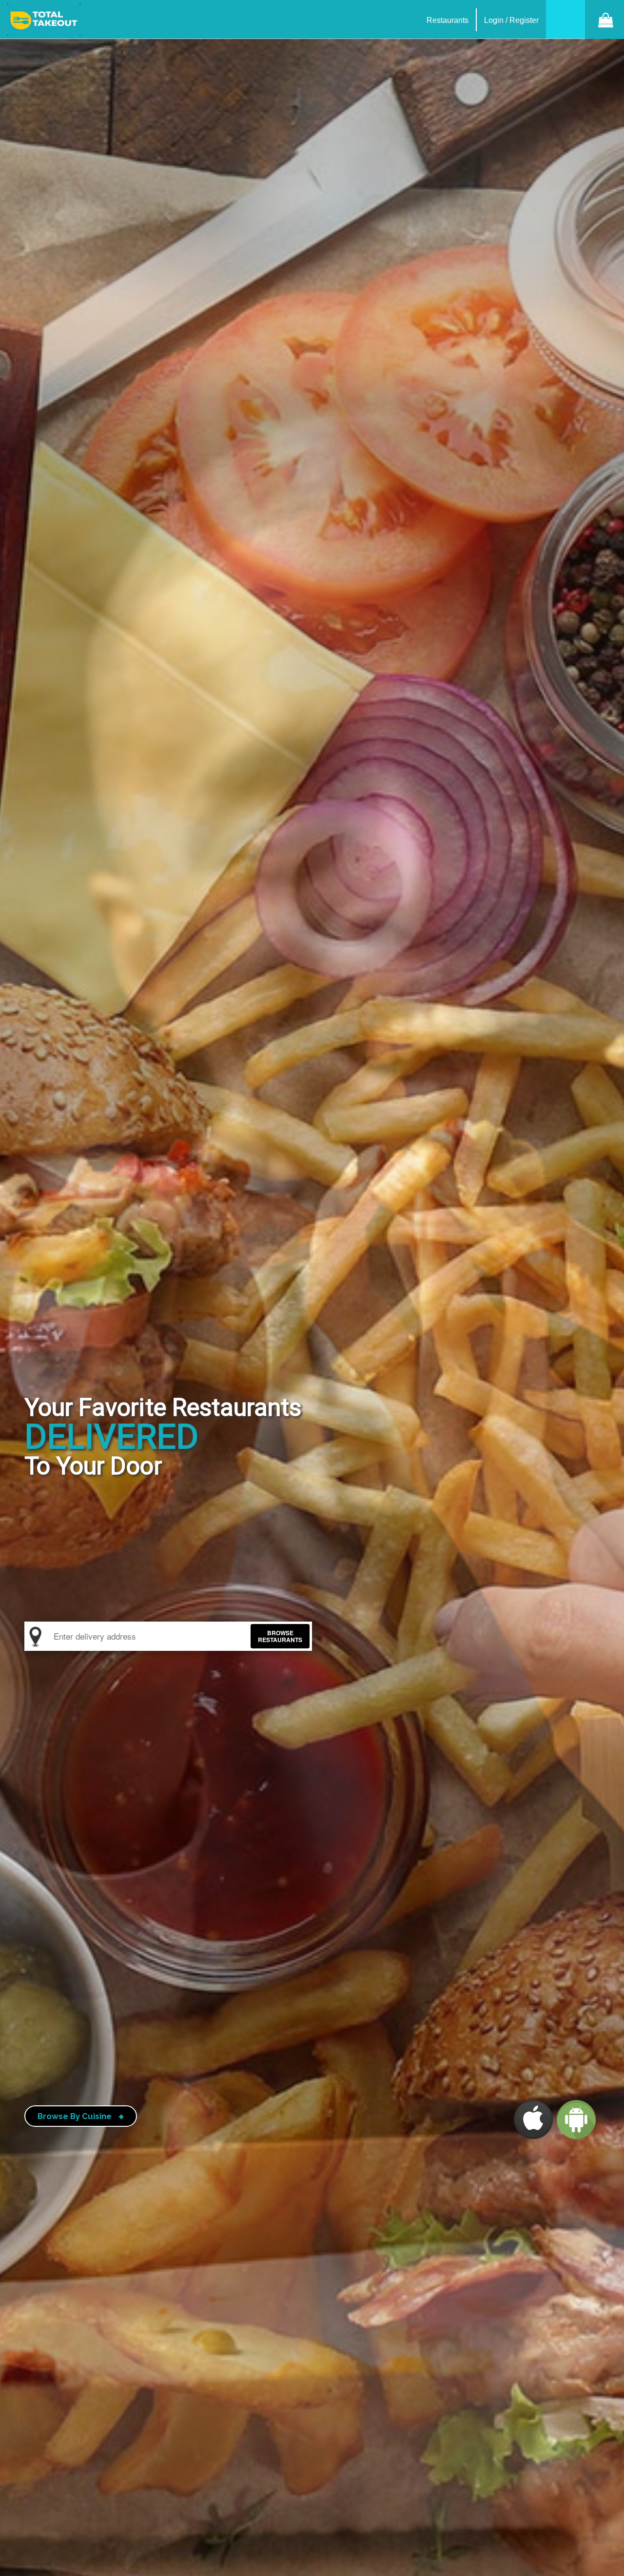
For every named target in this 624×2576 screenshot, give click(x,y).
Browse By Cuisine (81, 2117)
